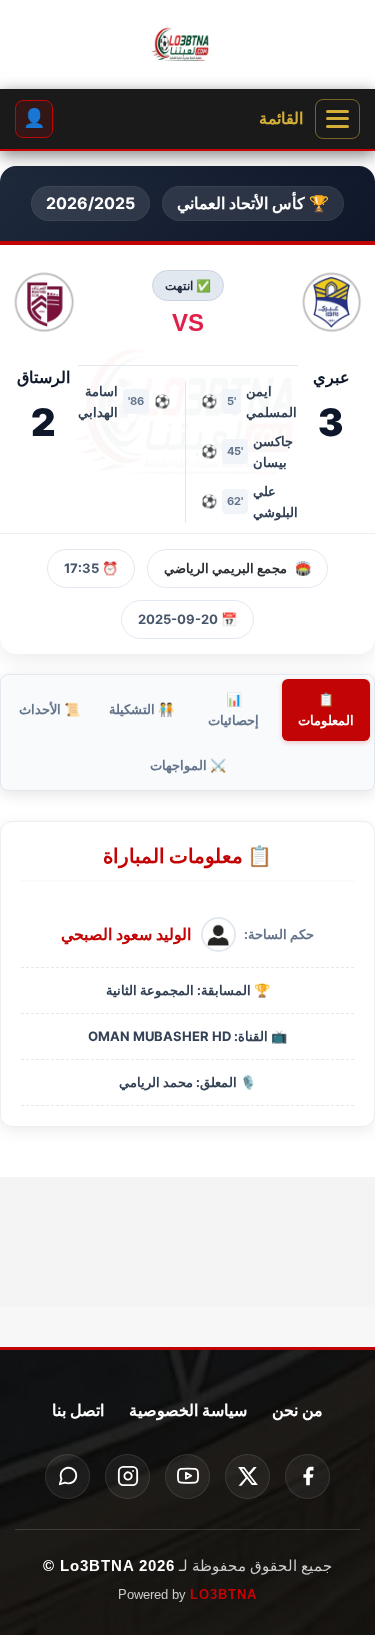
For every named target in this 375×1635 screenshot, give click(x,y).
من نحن (297, 1410)
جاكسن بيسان (273, 451)
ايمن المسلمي (271, 401)
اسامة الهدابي (98, 401)
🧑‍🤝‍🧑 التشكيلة (141, 709)
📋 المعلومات (326, 709)
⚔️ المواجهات (188, 765)
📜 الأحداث (49, 709)
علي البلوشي (275, 501)
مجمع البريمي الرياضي (225, 568)
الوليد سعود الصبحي (126, 934)
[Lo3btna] (187, 45)
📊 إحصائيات (233, 709)
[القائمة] (337, 119)
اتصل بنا (78, 1410)
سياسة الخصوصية (188, 1410)
